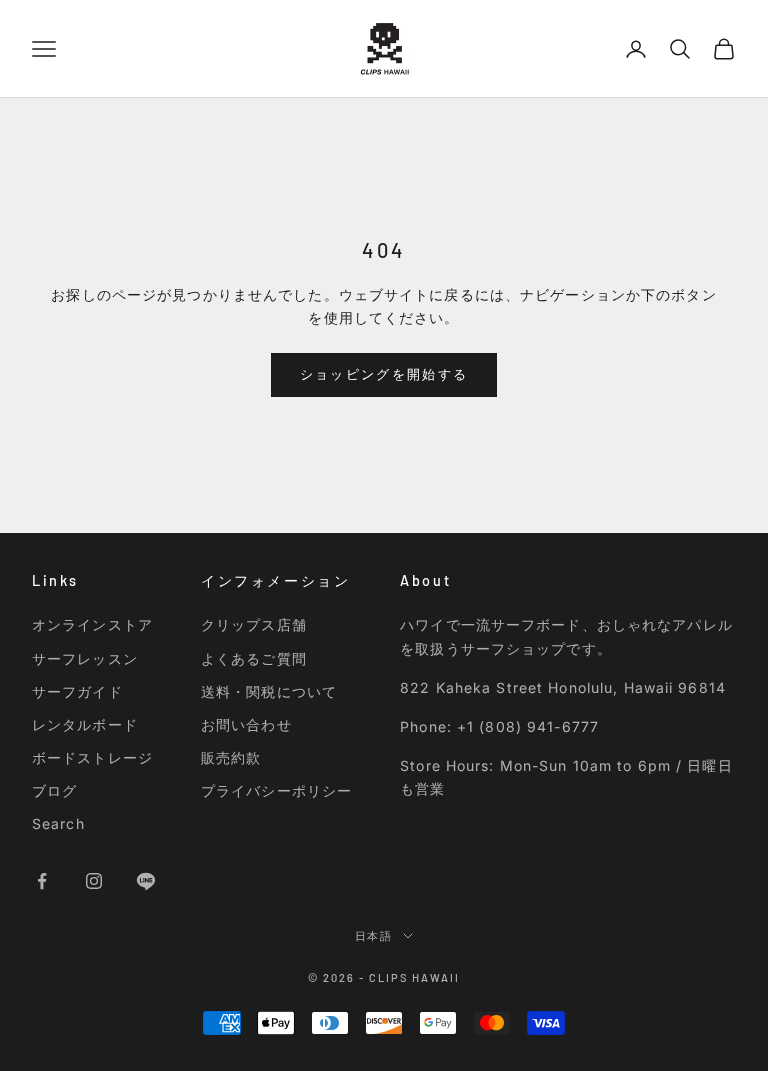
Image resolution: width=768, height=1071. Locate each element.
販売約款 (231, 757)
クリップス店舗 (254, 624)
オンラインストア (92, 624)
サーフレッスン (85, 658)
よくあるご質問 (254, 658)
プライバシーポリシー (276, 790)
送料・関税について (269, 691)
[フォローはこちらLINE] (146, 881)
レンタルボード (85, 724)
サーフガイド (77, 691)
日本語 (374, 935)
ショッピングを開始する (384, 374)
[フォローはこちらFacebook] (42, 881)
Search (58, 823)
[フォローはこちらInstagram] (94, 881)
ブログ (54, 790)
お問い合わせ (246, 724)
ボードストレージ (92, 757)
